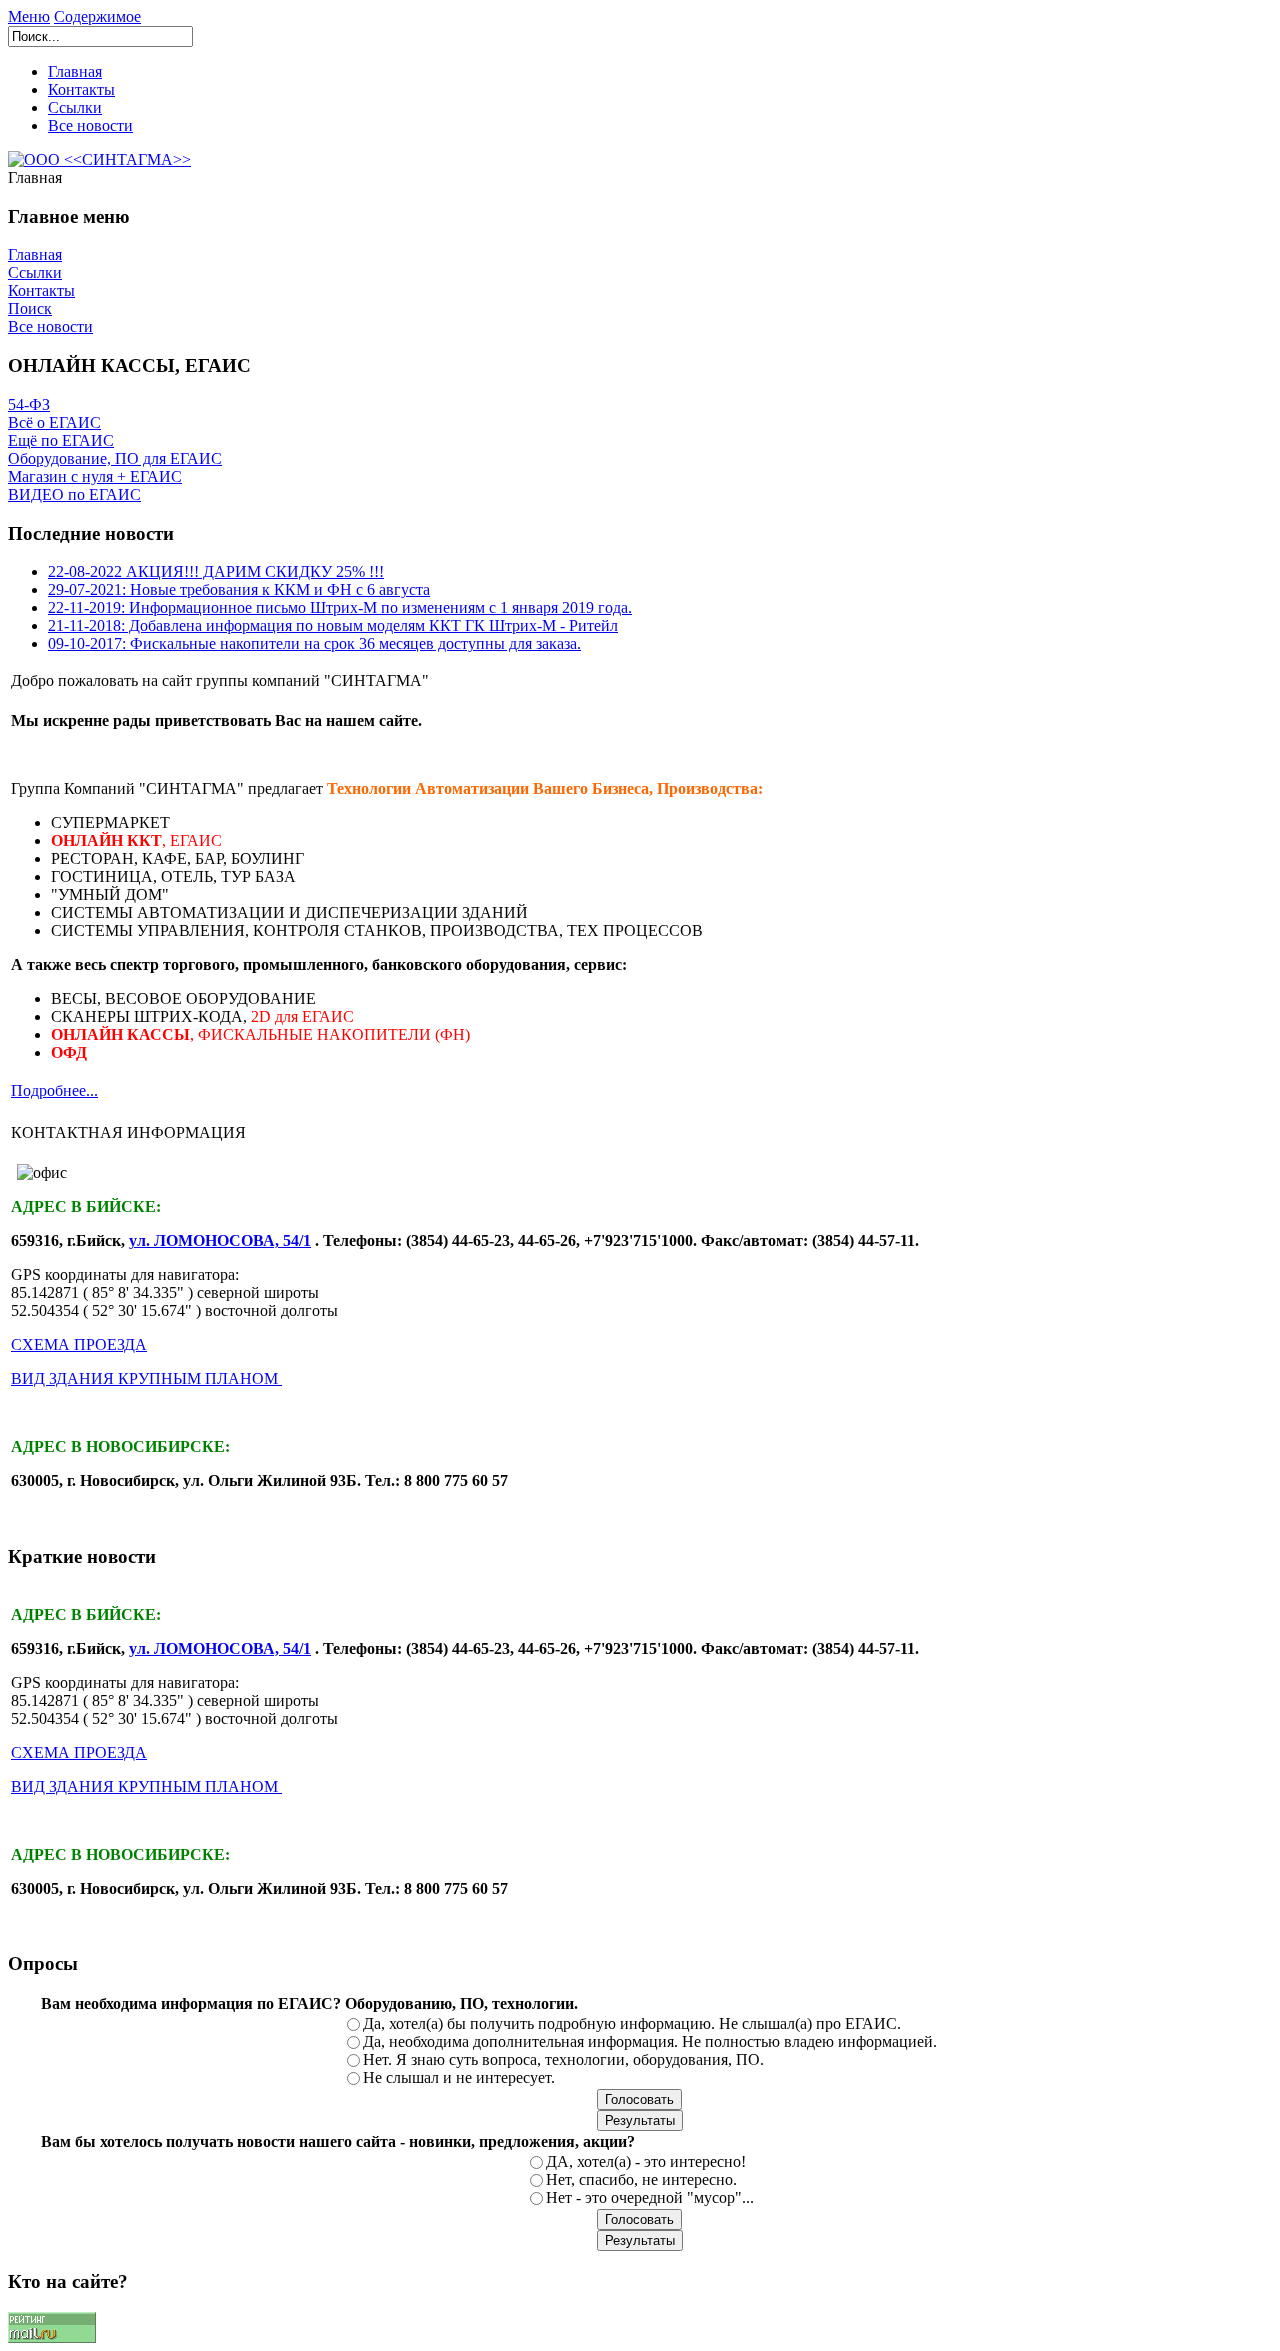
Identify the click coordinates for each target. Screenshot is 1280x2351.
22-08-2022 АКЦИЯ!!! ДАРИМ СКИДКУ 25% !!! (216, 571)
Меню (29, 16)
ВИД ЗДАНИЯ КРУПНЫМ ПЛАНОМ (146, 1378)
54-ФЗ (29, 404)
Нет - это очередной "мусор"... (650, 2197)
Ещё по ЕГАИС (61, 440)
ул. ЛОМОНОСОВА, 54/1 (220, 1240)
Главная (75, 71)
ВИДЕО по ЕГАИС (74, 494)
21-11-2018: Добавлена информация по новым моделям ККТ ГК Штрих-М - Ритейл (333, 625)
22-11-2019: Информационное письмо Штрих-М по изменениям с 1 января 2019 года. (340, 607)
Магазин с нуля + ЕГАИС (95, 476)
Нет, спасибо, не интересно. (641, 2179)
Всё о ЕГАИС (54, 422)
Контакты (81, 89)
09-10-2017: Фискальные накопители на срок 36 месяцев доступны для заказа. (314, 643)
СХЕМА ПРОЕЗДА (79, 1344)
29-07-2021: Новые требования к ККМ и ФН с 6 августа (239, 589)
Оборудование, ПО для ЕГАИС (115, 458)
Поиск (30, 308)
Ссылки (75, 107)
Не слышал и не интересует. (459, 2077)
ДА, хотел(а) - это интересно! (646, 2161)
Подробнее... (54, 1090)
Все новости (90, 125)
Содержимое (97, 16)
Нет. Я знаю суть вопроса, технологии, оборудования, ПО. (563, 2059)
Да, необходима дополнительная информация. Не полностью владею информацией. (650, 2041)
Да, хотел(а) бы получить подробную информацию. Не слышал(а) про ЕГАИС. (632, 2023)
